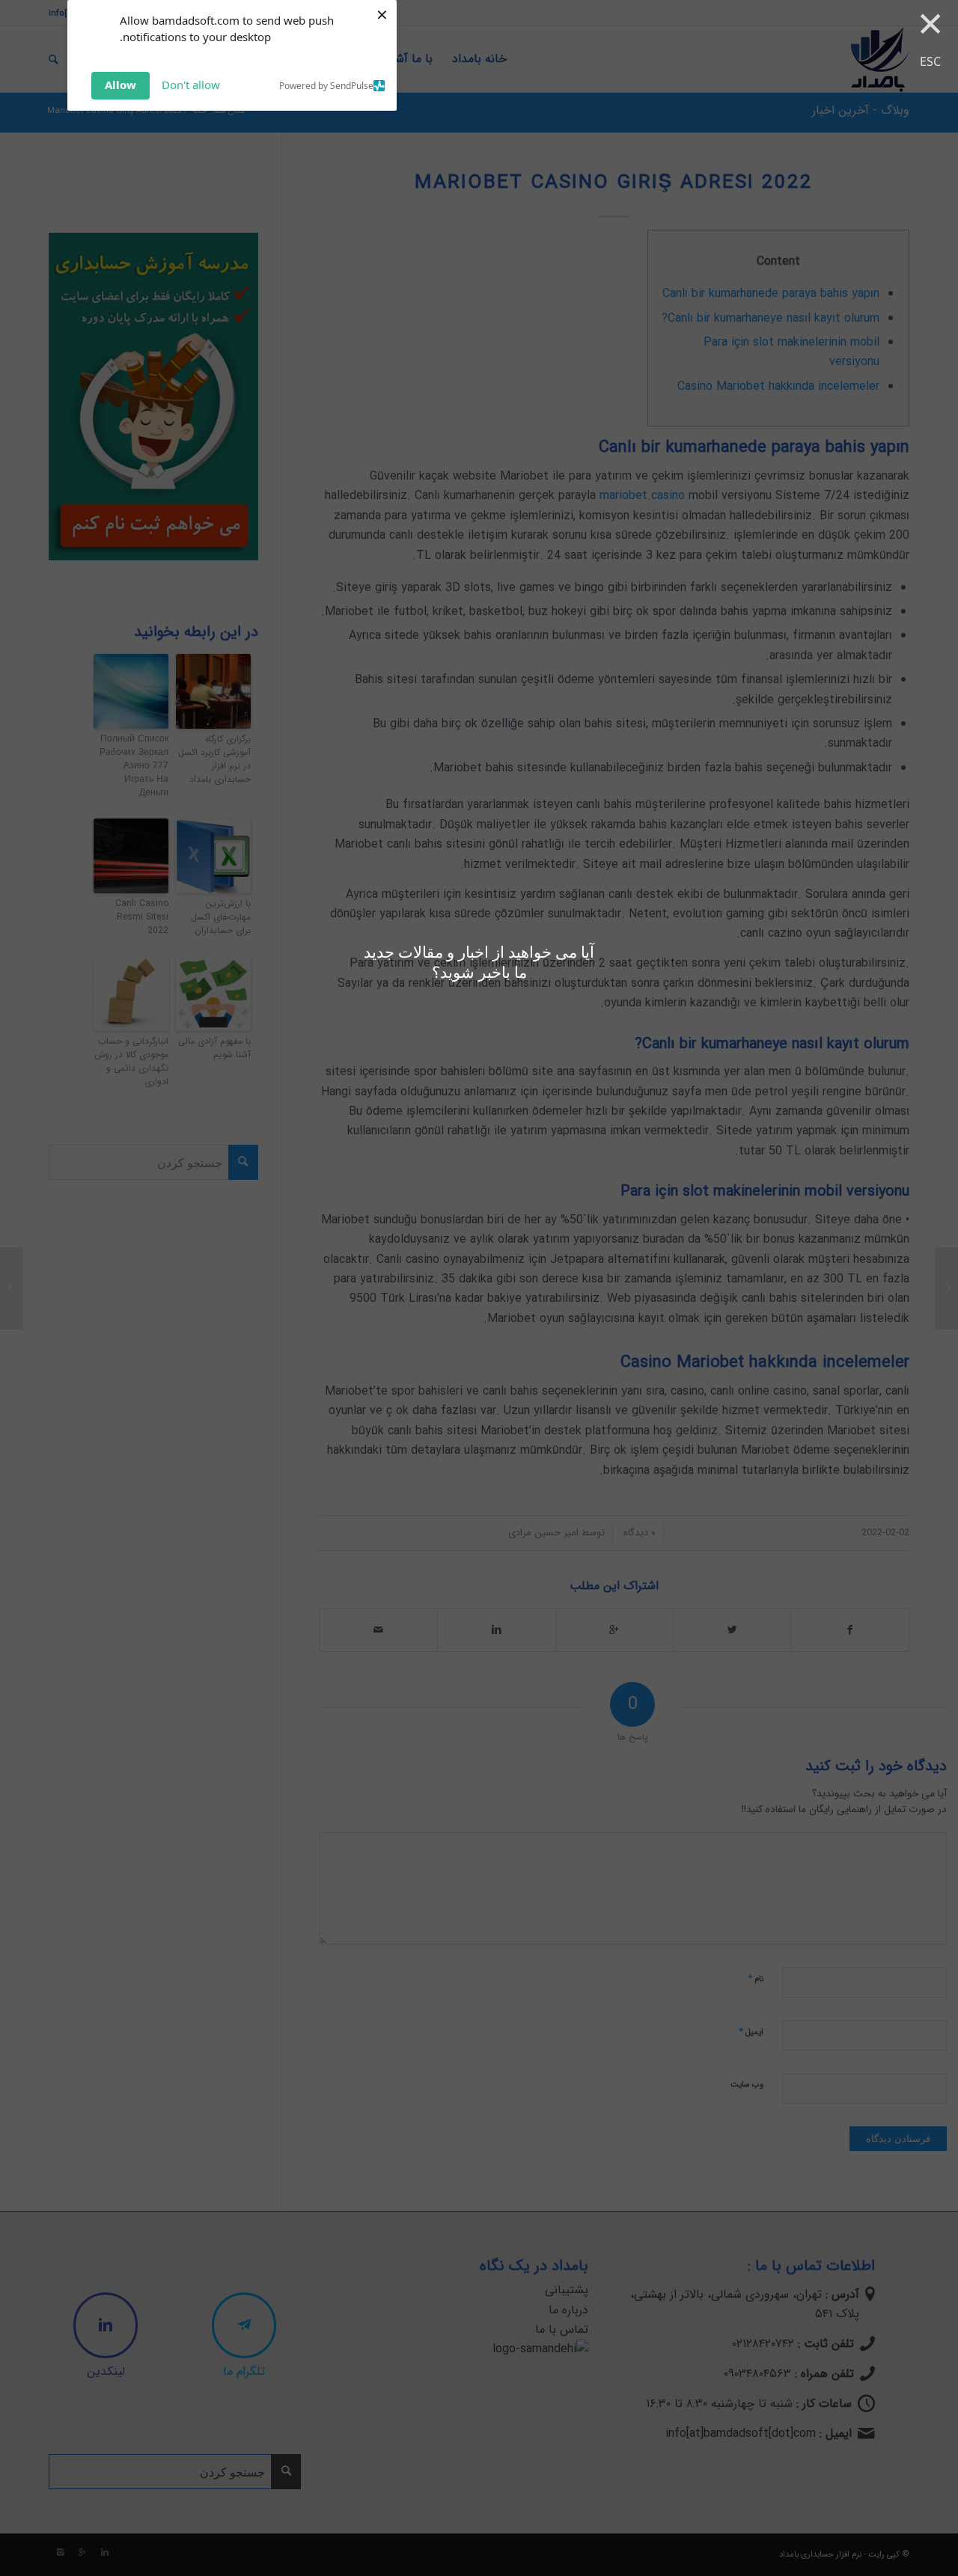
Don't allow (191, 85)
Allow (120, 85)
